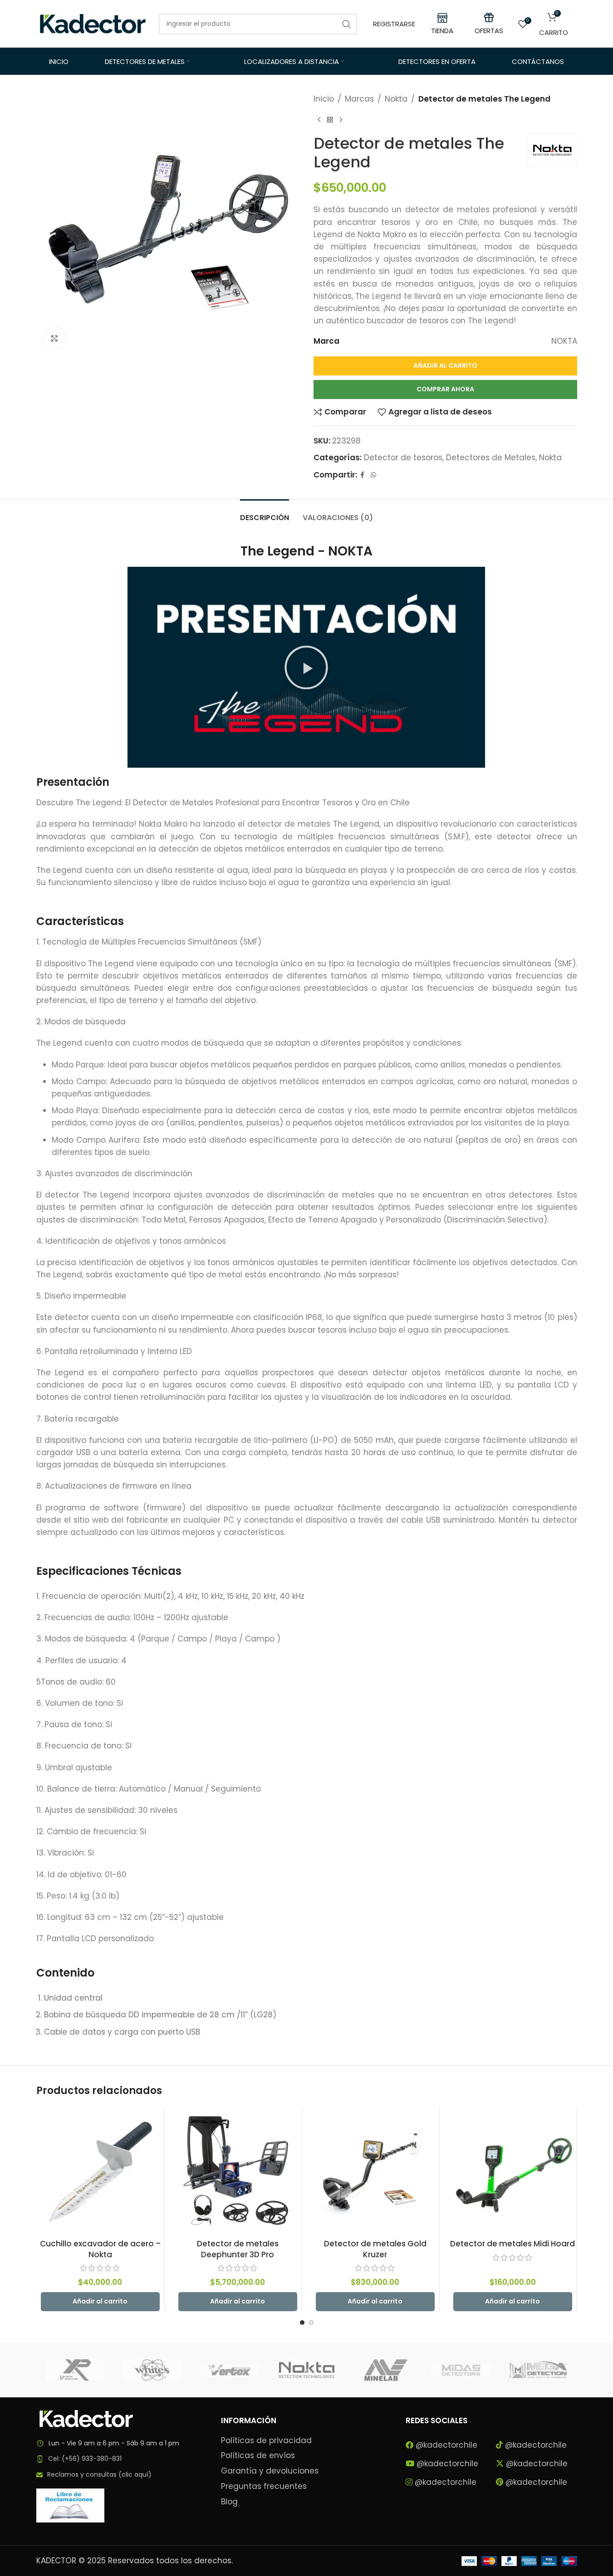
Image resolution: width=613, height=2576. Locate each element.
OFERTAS (489, 31)
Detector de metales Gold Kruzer (375, 2249)
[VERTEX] (229, 2370)
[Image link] (86, 2418)
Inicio (324, 99)
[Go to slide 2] (311, 2323)
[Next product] (341, 120)
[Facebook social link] (363, 475)
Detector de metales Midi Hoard (512, 2244)
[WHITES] (152, 2370)
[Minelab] (384, 2370)
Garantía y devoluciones (270, 2471)
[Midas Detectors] (461, 2370)
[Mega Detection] (538, 2370)
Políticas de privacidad (266, 2441)
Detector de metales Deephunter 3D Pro (238, 2249)
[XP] (75, 2370)
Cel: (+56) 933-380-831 (85, 2459)
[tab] (265, 513)
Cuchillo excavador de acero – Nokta (100, 2249)
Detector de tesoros (403, 458)
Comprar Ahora (445, 389)
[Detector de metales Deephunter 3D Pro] (238, 2171)
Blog (229, 2502)
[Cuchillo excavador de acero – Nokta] (100, 2171)
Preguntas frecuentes (264, 2486)
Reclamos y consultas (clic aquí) (99, 2474)
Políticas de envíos (258, 2456)
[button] (306, 667)
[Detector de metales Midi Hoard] (513, 2171)
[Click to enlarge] (54, 338)
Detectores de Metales (491, 458)
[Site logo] (93, 23)
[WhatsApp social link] (373, 475)
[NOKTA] (306, 2370)
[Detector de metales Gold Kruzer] (375, 2171)
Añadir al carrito (445, 365)
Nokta (396, 99)
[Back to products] (330, 120)
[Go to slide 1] (302, 2323)
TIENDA (442, 31)
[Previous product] (319, 120)
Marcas (359, 99)
